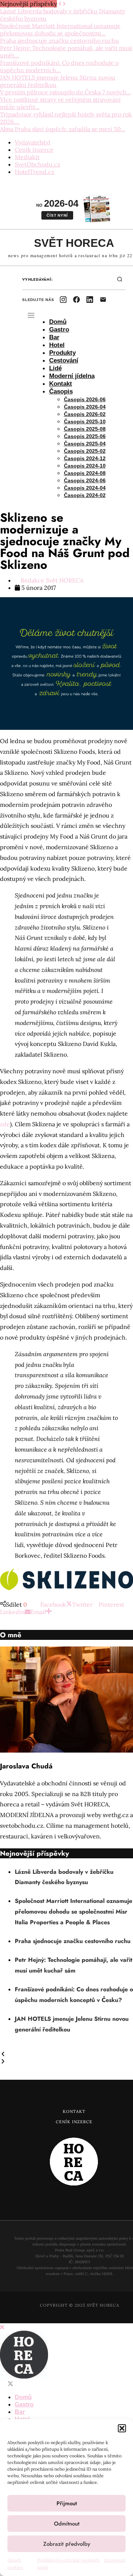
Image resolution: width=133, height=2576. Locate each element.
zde (5, 1124)
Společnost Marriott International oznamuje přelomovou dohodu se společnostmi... (60, 29)
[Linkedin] (33, 2384)
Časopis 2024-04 (85, 488)
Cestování (64, 360)
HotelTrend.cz (35, 172)
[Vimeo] (62, 2384)
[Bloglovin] (47, 2384)
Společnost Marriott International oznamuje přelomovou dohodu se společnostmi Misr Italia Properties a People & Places (74, 1912)
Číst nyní (57, 215)
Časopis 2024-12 (85, 458)
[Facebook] (76, 300)
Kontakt (61, 384)
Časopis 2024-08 (85, 473)
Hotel (57, 345)
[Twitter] (10, 2384)
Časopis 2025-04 (85, 444)
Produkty (62, 353)
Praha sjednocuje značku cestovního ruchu (59, 41)
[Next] (64, 4)
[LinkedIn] (90, 300)
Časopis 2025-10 (85, 421)
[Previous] (60, 4)
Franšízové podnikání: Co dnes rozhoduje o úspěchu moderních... (59, 66)
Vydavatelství (33, 142)
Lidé (55, 368)
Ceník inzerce (34, 150)
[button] (122, 2428)
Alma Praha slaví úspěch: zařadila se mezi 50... (63, 129)
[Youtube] (40, 2384)
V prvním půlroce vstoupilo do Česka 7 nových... (65, 92)
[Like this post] (30, 1604)
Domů (58, 322)
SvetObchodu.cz (37, 164)
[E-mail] (103, 300)
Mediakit (27, 157)
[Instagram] (63, 300)
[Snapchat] (55, 2384)
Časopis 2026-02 (85, 414)
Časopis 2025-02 (85, 451)
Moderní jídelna (72, 376)
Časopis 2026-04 (85, 407)
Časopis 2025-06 (85, 436)
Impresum (115, 2560)
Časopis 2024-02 (85, 495)
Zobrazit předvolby (67, 2544)
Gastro (59, 330)
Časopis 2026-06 (85, 399)
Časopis (61, 391)
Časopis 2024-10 (85, 466)
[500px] (69, 2384)
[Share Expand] (49, 1612)
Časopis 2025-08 (85, 429)
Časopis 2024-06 (85, 480)
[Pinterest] (25, 2384)
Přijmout (67, 2503)
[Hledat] (120, 279)
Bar (54, 337)
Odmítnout (67, 2524)
